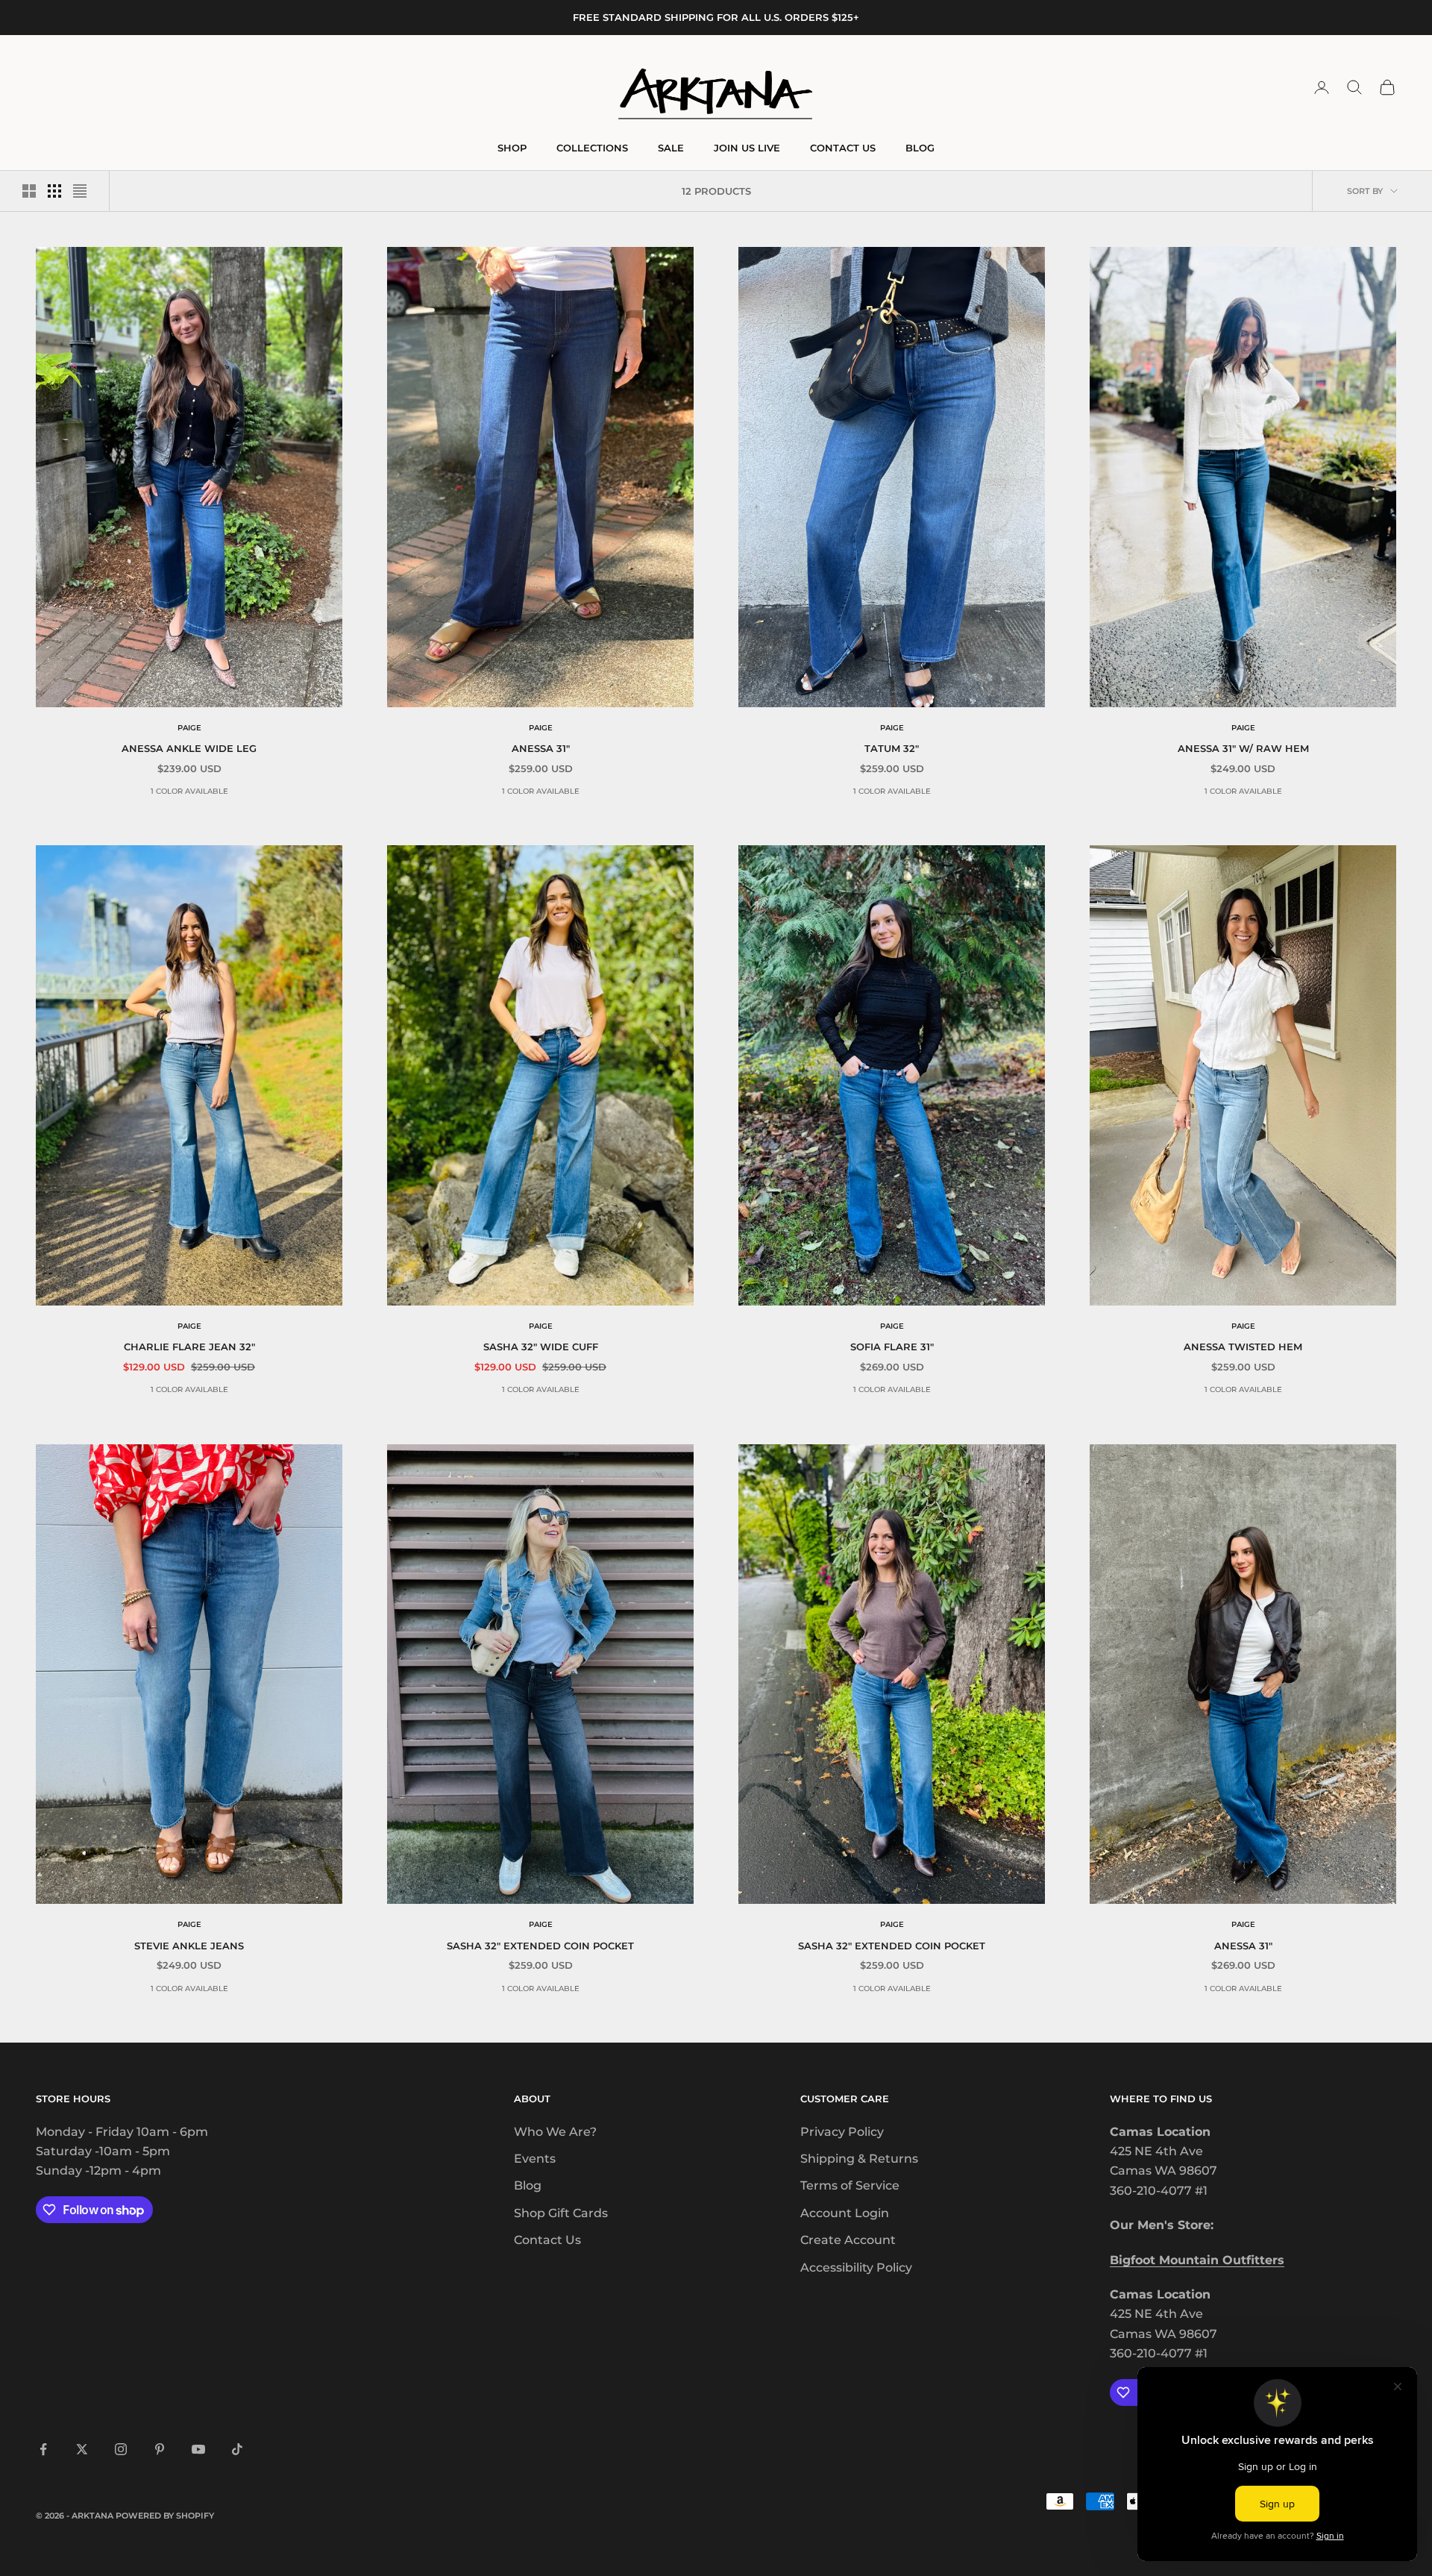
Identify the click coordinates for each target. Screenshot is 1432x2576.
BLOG (920, 148)
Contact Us (547, 2240)
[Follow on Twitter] (82, 2449)
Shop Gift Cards (561, 2213)
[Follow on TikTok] (237, 2449)
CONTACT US (843, 148)
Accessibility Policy (856, 2268)
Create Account (848, 2240)
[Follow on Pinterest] (160, 2449)
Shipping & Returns (859, 2159)
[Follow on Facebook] (43, 2449)
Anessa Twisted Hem (1243, 1347)
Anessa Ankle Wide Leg (189, 748)
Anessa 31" (541, 748)
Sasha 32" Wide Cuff (541, 1347)
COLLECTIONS (592, 148)
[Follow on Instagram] (121, 2449)
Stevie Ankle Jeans (189, 1946)
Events (535, 2159)
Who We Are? (555, 2132)
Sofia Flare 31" (892, 1347)
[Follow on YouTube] (198, 2449)
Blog (528, 2185)
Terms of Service (850, 2185)
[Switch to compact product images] (80, 191)
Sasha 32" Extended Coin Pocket (540, 1946)
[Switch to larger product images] (29, 191)
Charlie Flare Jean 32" (189, 1347)
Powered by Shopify (165, 2516)
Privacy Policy (842, 2132)
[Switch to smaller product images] (54, 191)
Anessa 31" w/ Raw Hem (1243, 748)
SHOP (512, 148)
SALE (671, 148)
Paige (189, 728)
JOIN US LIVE (747, 148)
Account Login (845, 2213)
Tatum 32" (892, 748)
